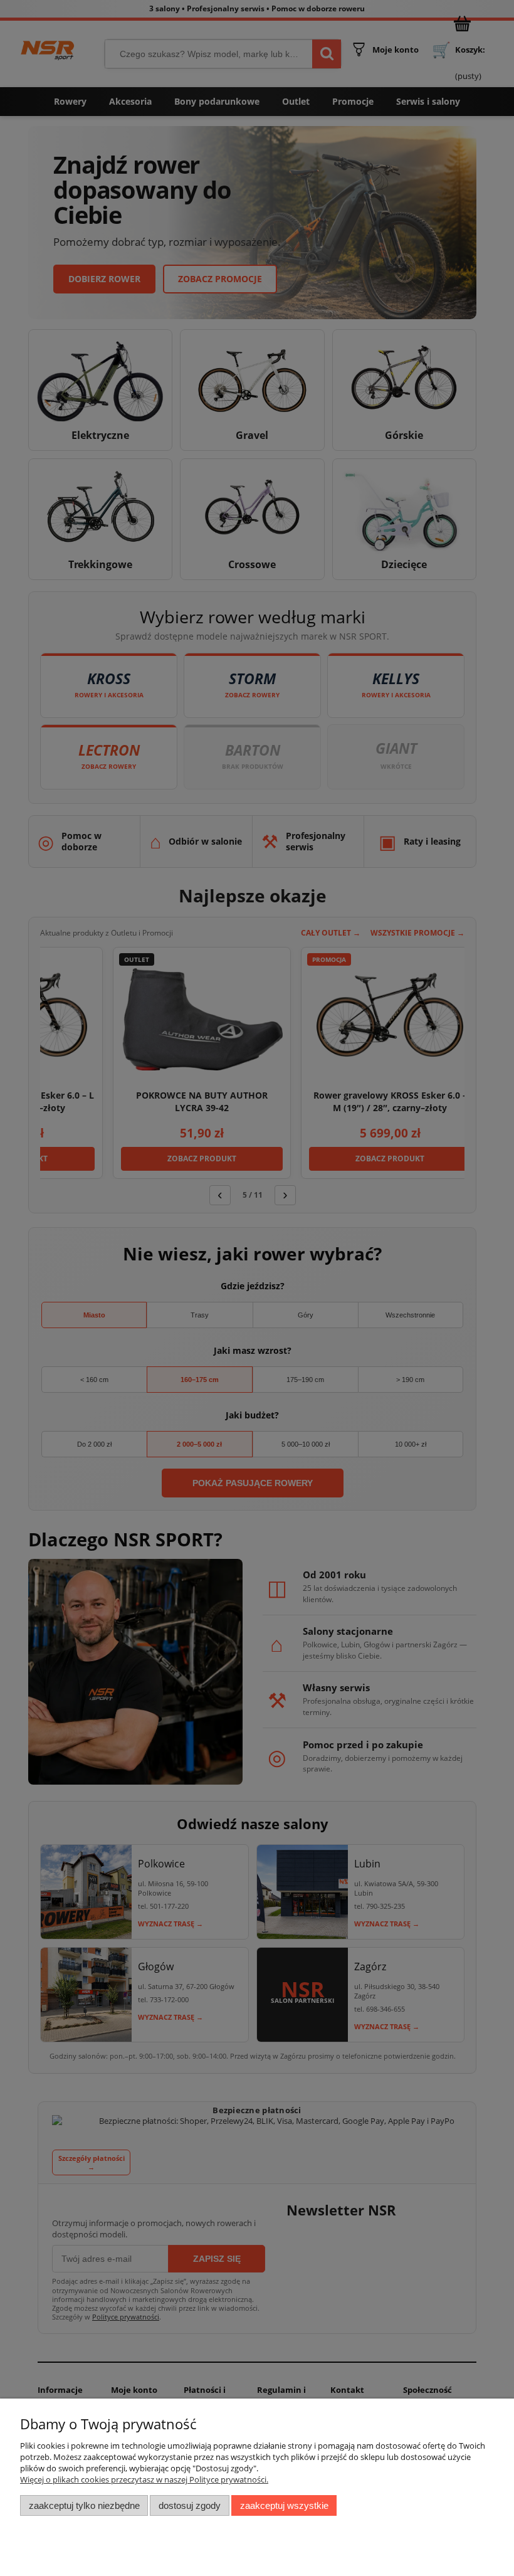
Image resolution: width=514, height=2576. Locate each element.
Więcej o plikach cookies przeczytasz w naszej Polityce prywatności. (144, 2479)
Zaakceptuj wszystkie (284, 2505)
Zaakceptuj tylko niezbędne (84, 2505)
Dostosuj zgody (190, 2505)
